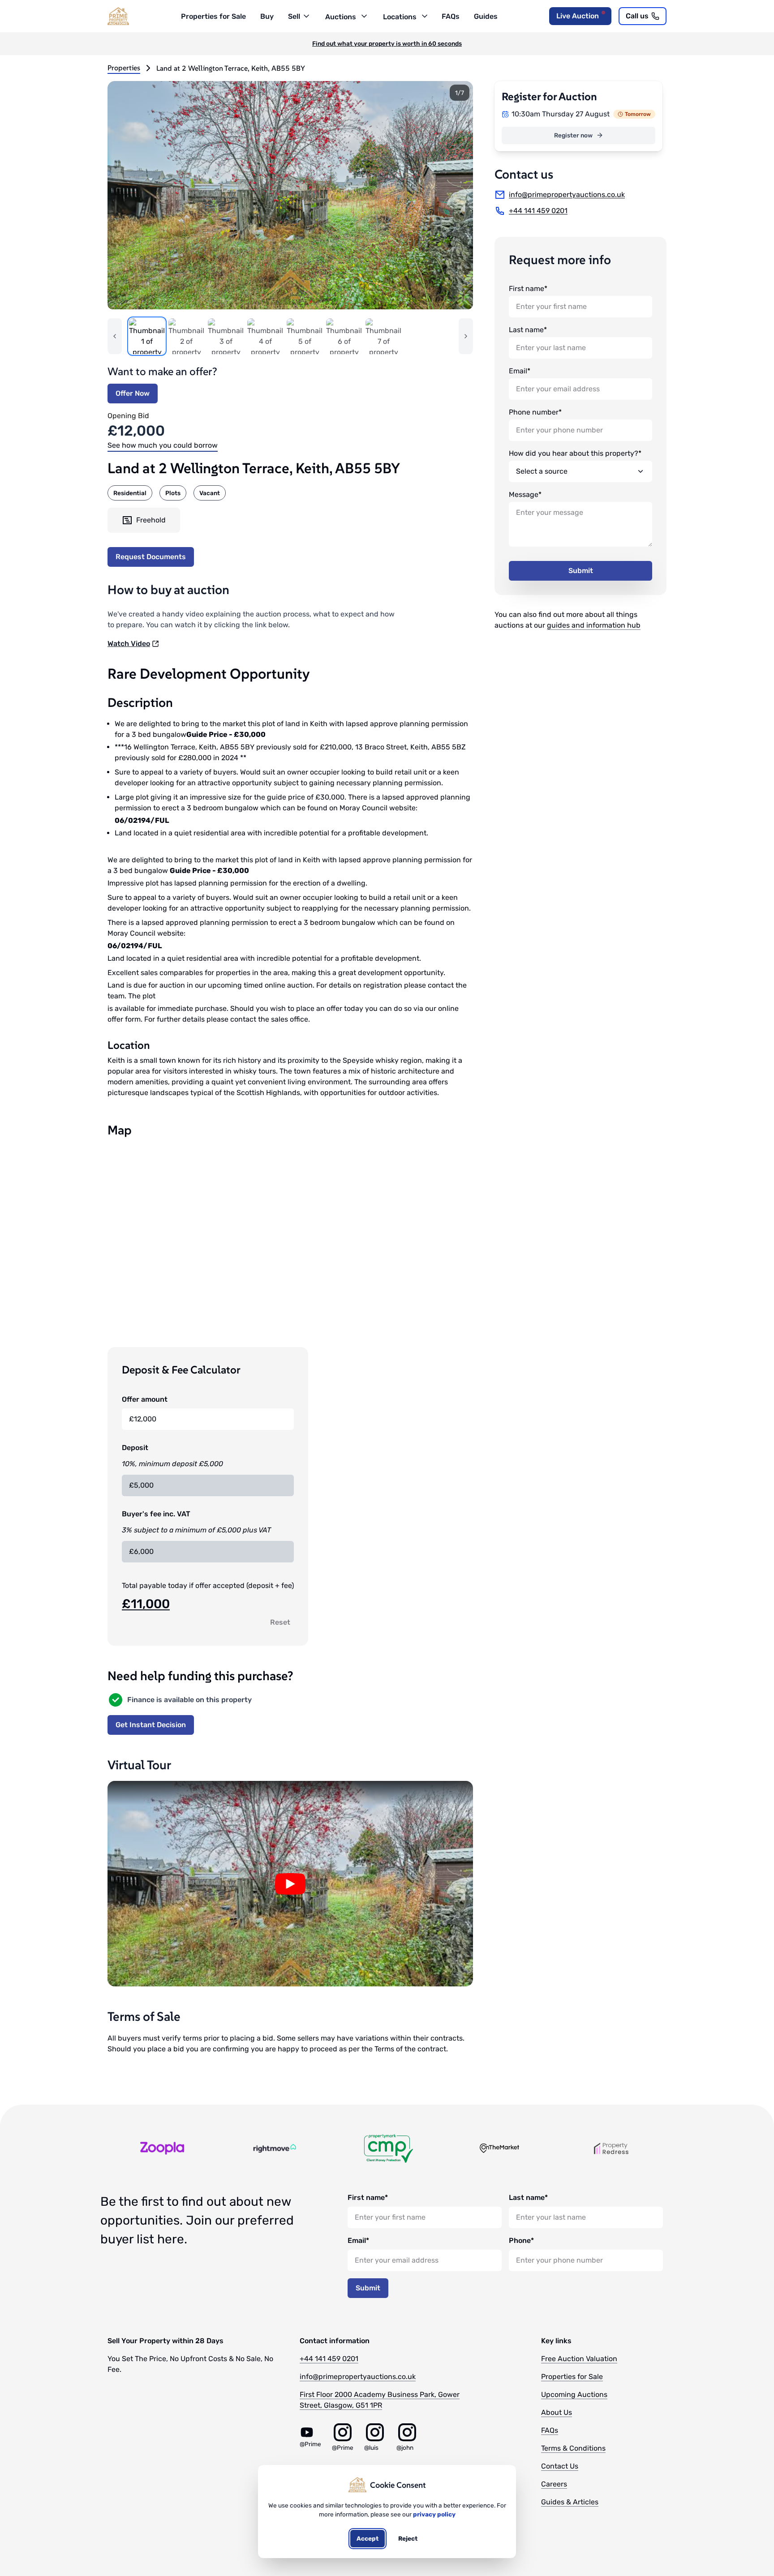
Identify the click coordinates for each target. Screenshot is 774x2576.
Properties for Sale (213, 16)
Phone (520, 2240)
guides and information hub (594, 625)
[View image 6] (344, 336)
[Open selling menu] (305, 15)
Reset (280, 1622)
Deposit (135, 1448)
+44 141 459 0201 (329, 2359)
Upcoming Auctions (574, 2394)
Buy (267, 16)
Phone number (534, 412)
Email (518, 371)
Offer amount (145, 1399)
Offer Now (133, 393)
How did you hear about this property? (574, 453)
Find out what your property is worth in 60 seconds (387, 43)
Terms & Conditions (573, 2448)
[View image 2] (186, 336)
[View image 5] (305, 336)
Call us (637, 16)
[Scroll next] (466, 336)
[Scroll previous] (115, 336)
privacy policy (434, 2514)
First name (527, 289)
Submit (581, 571)
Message (524, 494)
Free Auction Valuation (579, 2359)
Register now (573, 135)
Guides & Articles (570, 2502)
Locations (400, 17)
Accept (368, 2538)
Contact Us (560, 2466)
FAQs (451, 16)
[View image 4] (265, 336)
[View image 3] (226, 336)
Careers (554, 2484)
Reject (408, 2538)
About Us (557, 2412)
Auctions (341, 17)
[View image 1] (147, 336)
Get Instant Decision (151, 1725)
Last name (526, 330)
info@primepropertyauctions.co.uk (358, 2377)
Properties (124, 68)
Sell (294, 16)
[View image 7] (383, 336)
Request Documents (151, 557)
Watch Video (129, 644)
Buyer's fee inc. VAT (156, 1514)
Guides (486, 16)
